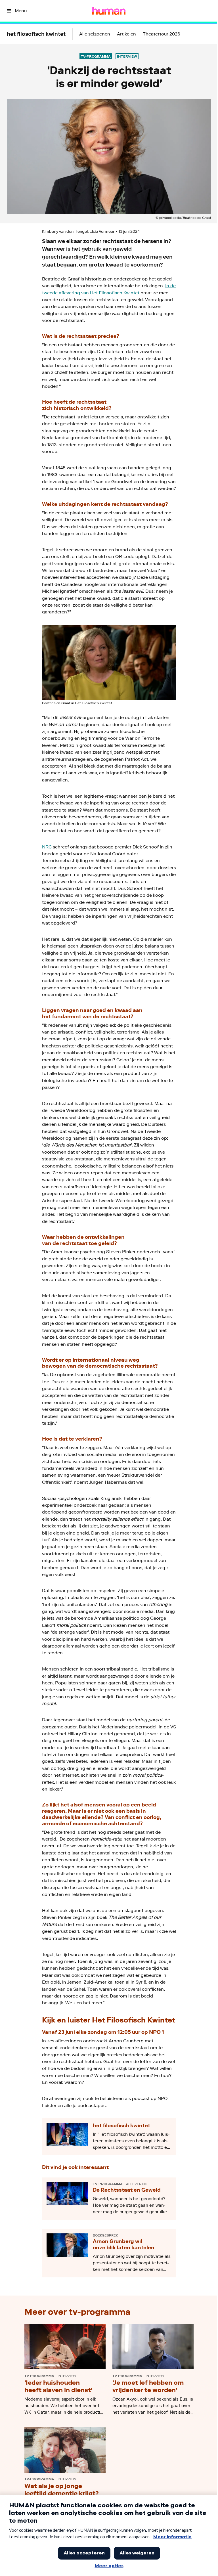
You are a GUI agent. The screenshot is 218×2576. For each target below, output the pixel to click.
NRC (47, 847)
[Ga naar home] (109, 11)
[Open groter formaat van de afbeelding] (109, 663)
